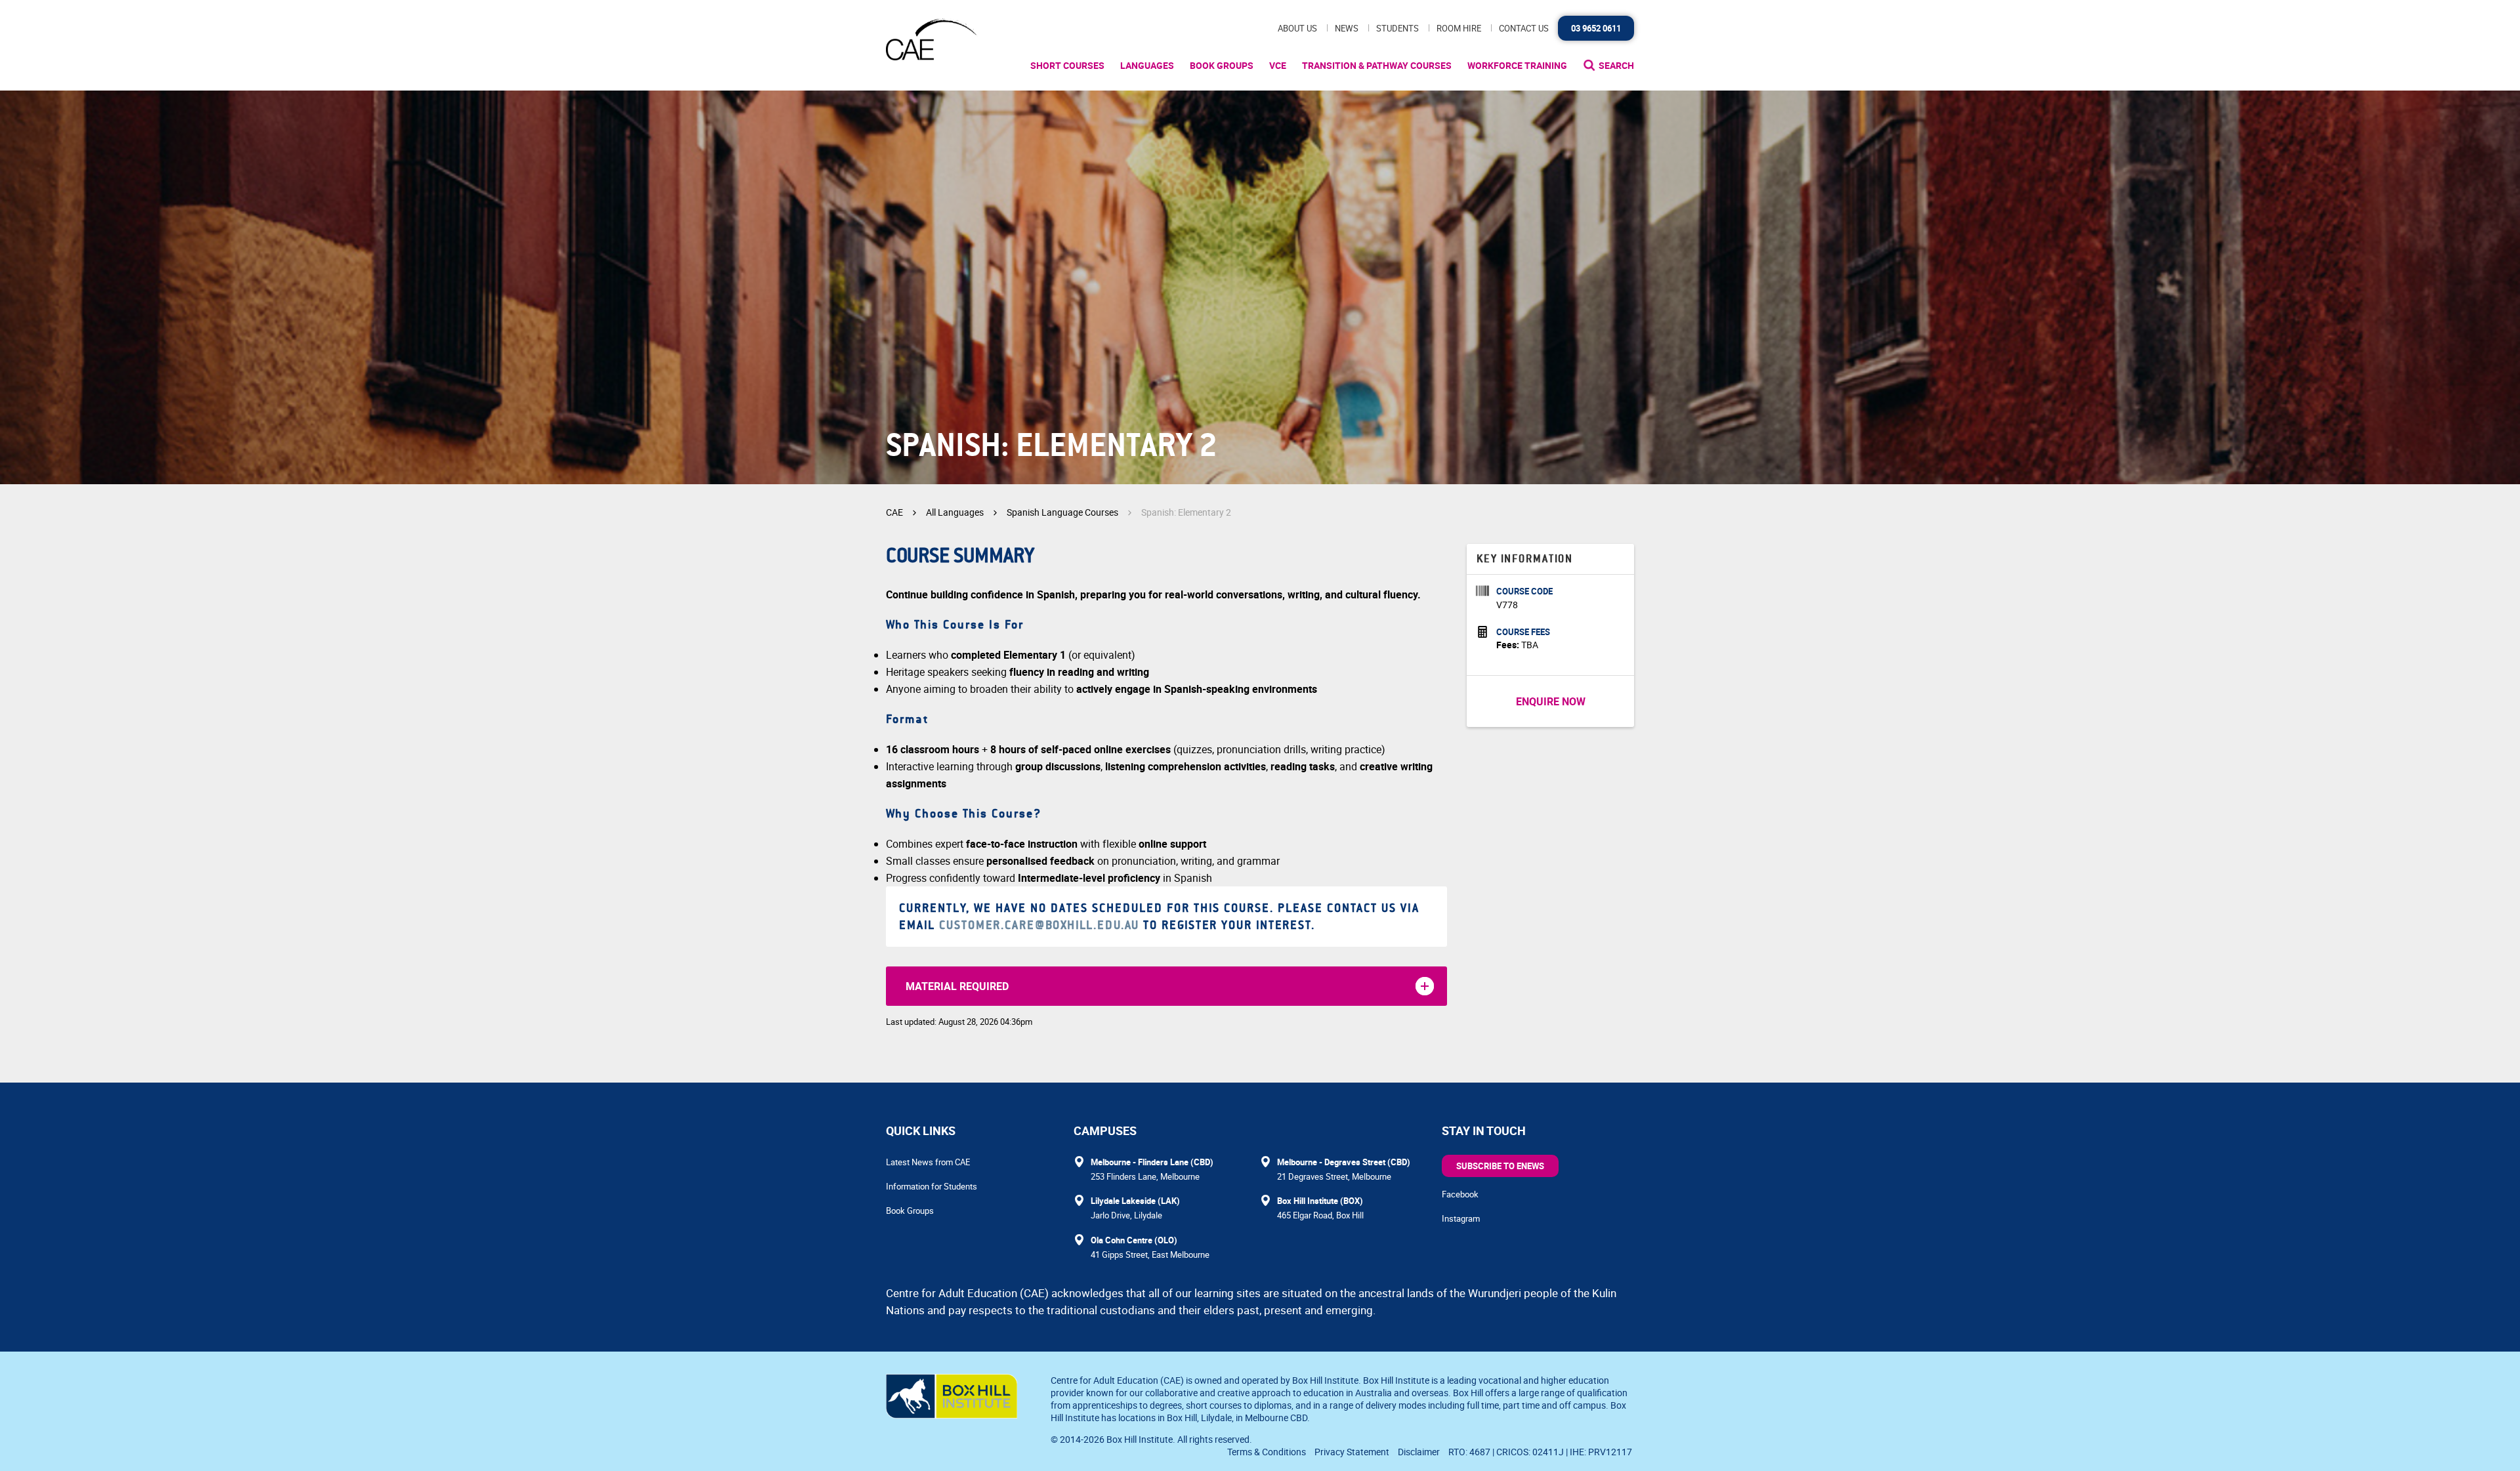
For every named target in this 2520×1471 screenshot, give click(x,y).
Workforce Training (1517, 65)
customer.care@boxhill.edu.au (1039, 925)
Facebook (1460, 1194)
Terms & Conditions (1267, 1452)
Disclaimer (1419, 1452)
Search (1616, 65)
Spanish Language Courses (1062, 512)
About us (1297, 28)
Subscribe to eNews (1500, 1166)
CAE (894, 512)
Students (1397, 28)
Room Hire (1459, 28)
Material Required (957, 986)
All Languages (955, 512)
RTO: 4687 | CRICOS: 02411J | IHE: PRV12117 (1541, 1452)
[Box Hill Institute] (952, 1415)
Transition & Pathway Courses (1377, 65)
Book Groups (1222, 65)
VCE (1278, 65)
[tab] (1166, 986)
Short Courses (1067, 65)
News (1347, 28)
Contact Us (1524, 28)
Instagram (1461, 1218)
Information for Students (932, 1186)
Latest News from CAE (928, 1162)
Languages (1147, 65)
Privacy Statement (1352, 1452)
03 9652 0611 (1596, 28)
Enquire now (1551, 701)
